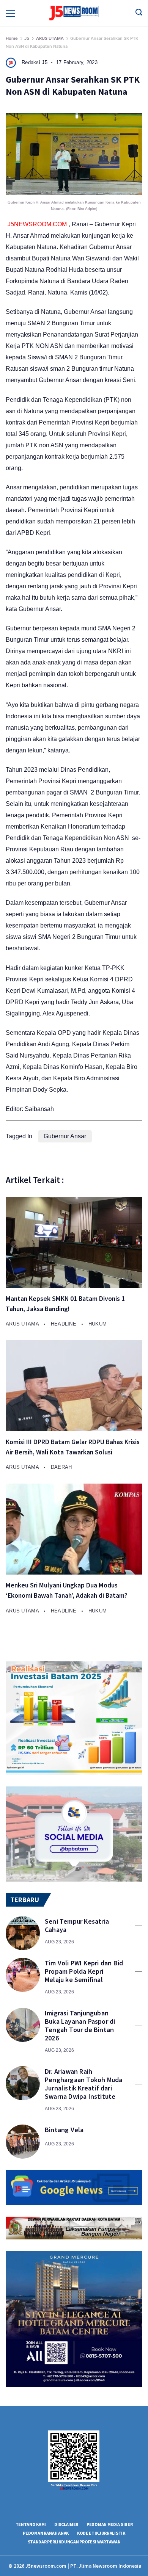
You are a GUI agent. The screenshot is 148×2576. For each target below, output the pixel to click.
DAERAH (61, 1467)
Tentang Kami (31, 2524)
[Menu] (10, 13)
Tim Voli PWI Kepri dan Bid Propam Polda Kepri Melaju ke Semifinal (84, 1971)
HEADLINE (65, 1324)
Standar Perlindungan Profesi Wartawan (74, 2542)
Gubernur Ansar (65, 1136)
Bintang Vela (64, 2130)
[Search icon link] (139, 13)
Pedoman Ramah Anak (46, 2533)
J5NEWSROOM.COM (37, 224)
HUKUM (98, 1324)
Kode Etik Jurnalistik (101, 2533)
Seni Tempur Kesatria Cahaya (77, 1926)
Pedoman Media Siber (109, 2524)
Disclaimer (66, 2524)
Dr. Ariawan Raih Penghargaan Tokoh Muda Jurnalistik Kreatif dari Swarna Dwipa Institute (83, 2084)
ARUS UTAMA (23, 1324)
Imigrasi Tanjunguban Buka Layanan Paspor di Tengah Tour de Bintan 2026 (80, 2026)
